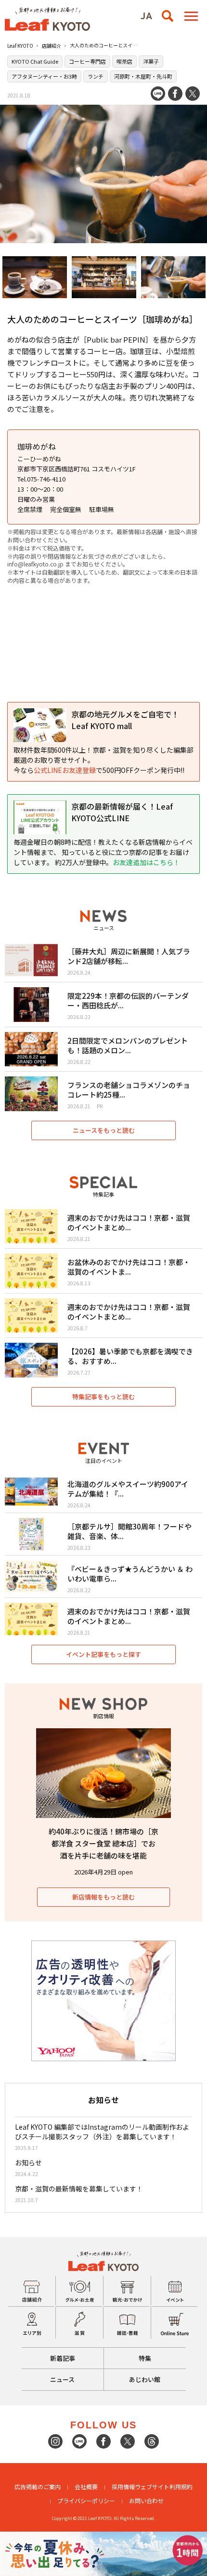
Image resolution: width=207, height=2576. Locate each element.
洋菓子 (151, 61)
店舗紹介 (52, 46)
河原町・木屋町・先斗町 (143, 76)
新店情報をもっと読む (103, 1897)
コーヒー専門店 (87, 61)
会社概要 (86, 2486)
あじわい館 (145, 2379)
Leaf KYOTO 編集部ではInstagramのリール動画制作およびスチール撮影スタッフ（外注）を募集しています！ (102, 2132)
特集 (145, 2358)
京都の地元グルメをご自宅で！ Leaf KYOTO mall (125, 720)
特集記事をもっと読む (103, 1397)
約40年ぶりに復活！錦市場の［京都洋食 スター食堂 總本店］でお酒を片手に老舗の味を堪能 (103, 1843)
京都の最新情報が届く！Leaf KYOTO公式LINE (122, 812)
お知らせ (28, 2163)
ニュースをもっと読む (104, 1130)
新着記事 (63, 2358)
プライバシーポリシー (86, 2500)
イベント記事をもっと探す (103, 1654)
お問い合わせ (146, 2500)
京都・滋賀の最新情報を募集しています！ (79, 2189)
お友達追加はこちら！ (146, 862)
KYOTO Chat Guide (35, 61)
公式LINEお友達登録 (65, 770)
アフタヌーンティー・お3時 (44, 76)
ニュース (62, 2379)
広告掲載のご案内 (38, 2486)
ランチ (96, 76)
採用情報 (123, 2486)
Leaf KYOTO (20, 46)
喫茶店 (124, 61)
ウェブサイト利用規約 (164, 2486)
